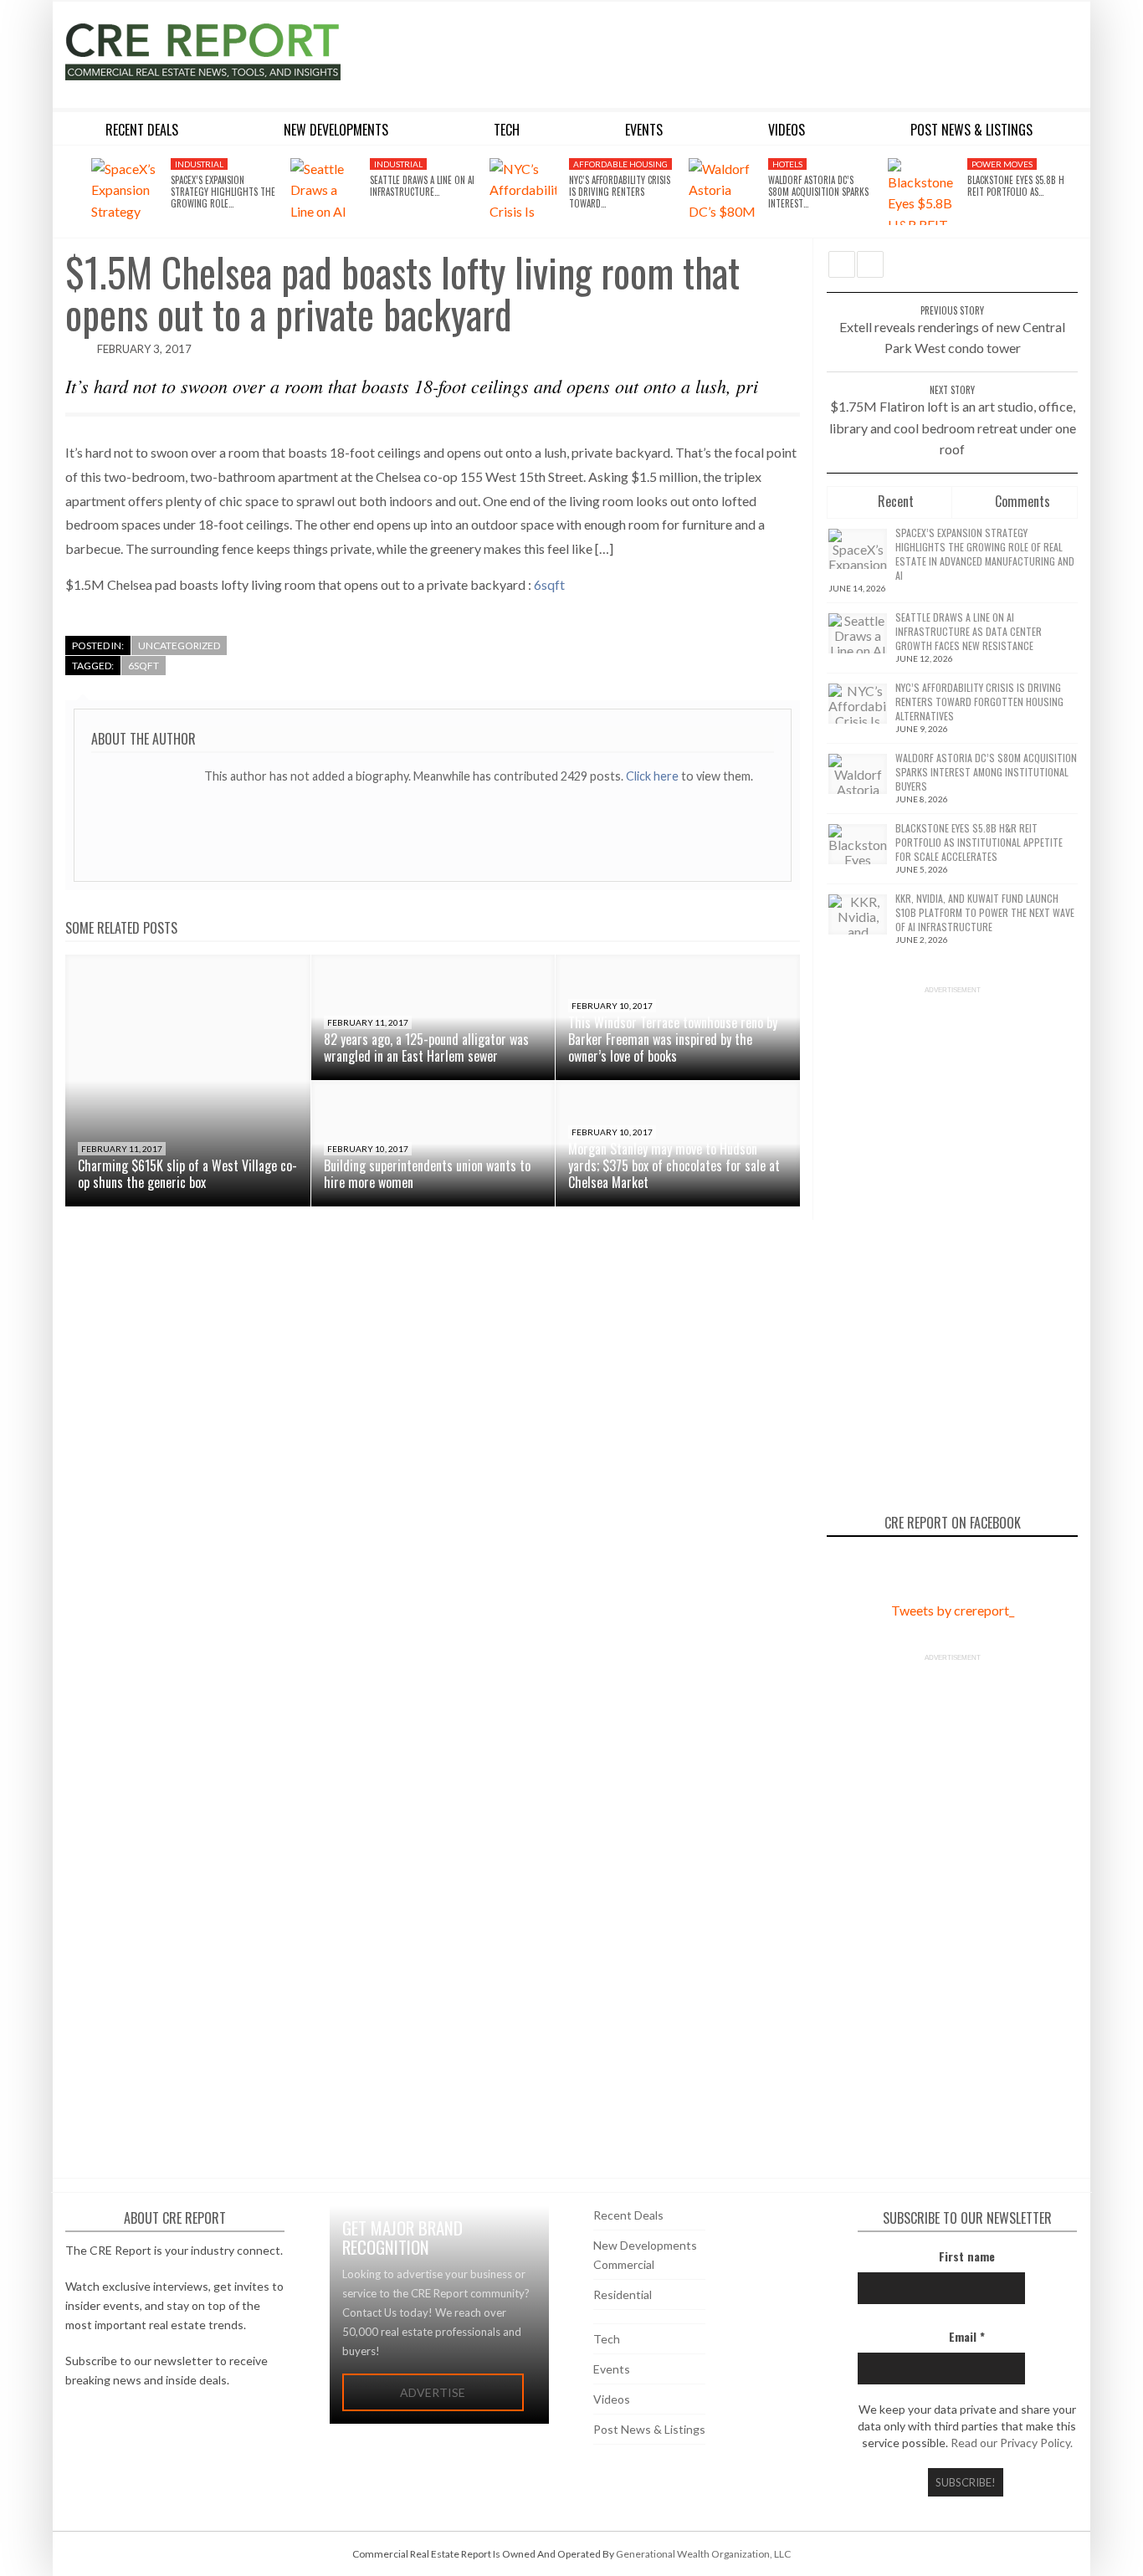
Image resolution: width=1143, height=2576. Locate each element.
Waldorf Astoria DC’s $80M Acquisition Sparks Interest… (818, 192)
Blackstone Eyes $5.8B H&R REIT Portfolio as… (1021, 186)
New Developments (645, 2245)
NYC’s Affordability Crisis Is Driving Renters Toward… (620, 192)
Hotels (787, 164)
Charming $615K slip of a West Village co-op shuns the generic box (187, 1174)
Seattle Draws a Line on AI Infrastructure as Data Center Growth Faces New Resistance (969, 631)
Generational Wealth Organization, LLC (703, 2554)
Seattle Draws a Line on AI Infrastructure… (422, 186)
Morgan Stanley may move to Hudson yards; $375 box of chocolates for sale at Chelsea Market (674, 1165)
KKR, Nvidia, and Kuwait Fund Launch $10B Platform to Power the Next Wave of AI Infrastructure (985, 912)
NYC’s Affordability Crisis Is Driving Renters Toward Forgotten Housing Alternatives (979, 702)
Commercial (624, 2264)
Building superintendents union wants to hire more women (427, 1174)
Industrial (199, 164)
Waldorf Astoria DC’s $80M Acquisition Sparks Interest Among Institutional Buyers (986, 772)
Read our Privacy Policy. (1012, 2443)
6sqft (549, 584)
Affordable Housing (620, 164)
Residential (623, 2294)
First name (967, 2256)
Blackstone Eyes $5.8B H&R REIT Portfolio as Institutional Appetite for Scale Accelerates (979, 842)
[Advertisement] (725, 52)
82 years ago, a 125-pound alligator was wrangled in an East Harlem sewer (426, 1047)
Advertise (433, 2392)
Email (967, 2336)
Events (612, 2369)
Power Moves (1002, 164)
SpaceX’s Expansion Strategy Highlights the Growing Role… (223, 192)
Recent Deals (628, 2215)
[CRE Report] (243, 52)
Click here (654, 776)
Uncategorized (179, 645)
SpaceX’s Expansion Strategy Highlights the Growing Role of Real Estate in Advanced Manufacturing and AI (985, 554)
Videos (612, 2399)
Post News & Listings (649, 2429)
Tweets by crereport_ (953, 1610)
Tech (607, 2339)
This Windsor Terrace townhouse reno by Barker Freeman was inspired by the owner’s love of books (673, 1039)
